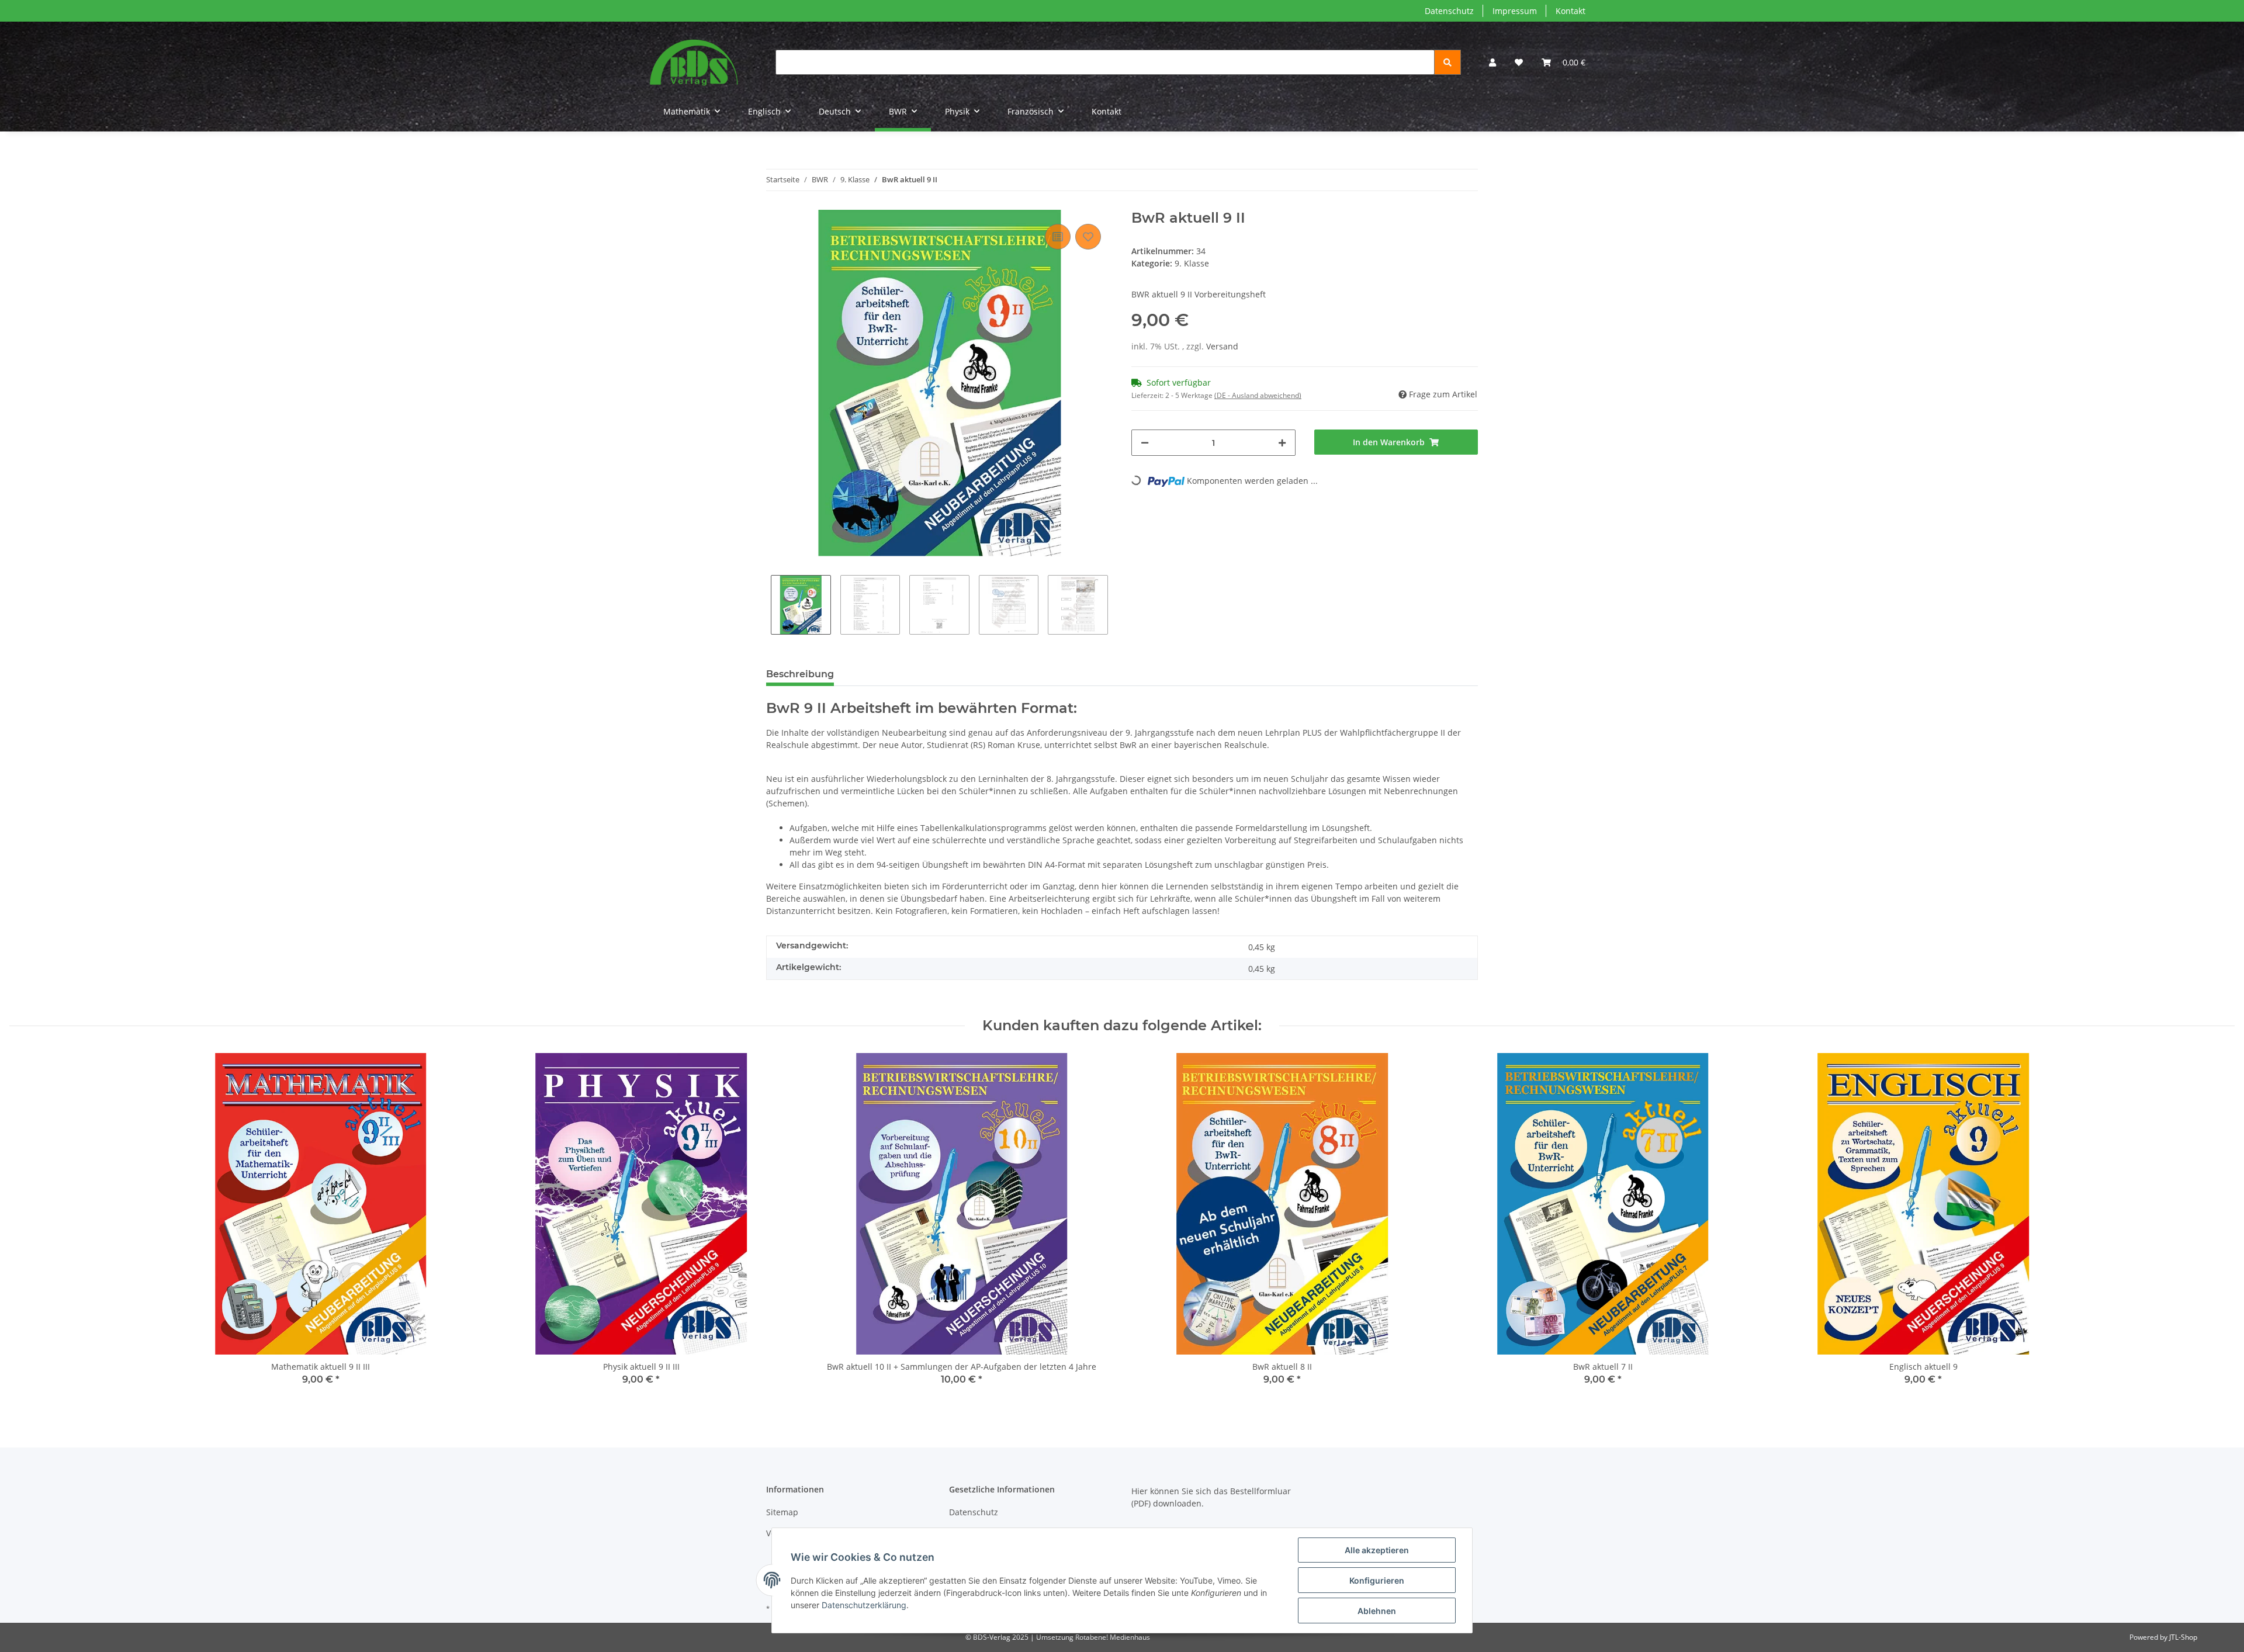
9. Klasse (1192, 263)
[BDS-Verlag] (694, 62)
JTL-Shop (2183, 1637)
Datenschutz (1449, 11)
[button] (1492, 62)
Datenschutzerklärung (864, 1605)
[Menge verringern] (1145, 443)
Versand (1222, 346)
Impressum (1515, 11)
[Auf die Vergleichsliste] (1058, 237)
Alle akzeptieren (1377, 1550)
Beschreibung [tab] (800, 674)
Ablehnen (1377, 1611)
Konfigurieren (1377, 1580)
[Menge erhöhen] (1282, 443)
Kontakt (1571, 11)
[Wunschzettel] (1519, 62)
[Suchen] (1447, 62)
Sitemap (782, 1512)
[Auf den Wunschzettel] (1088, 237)
